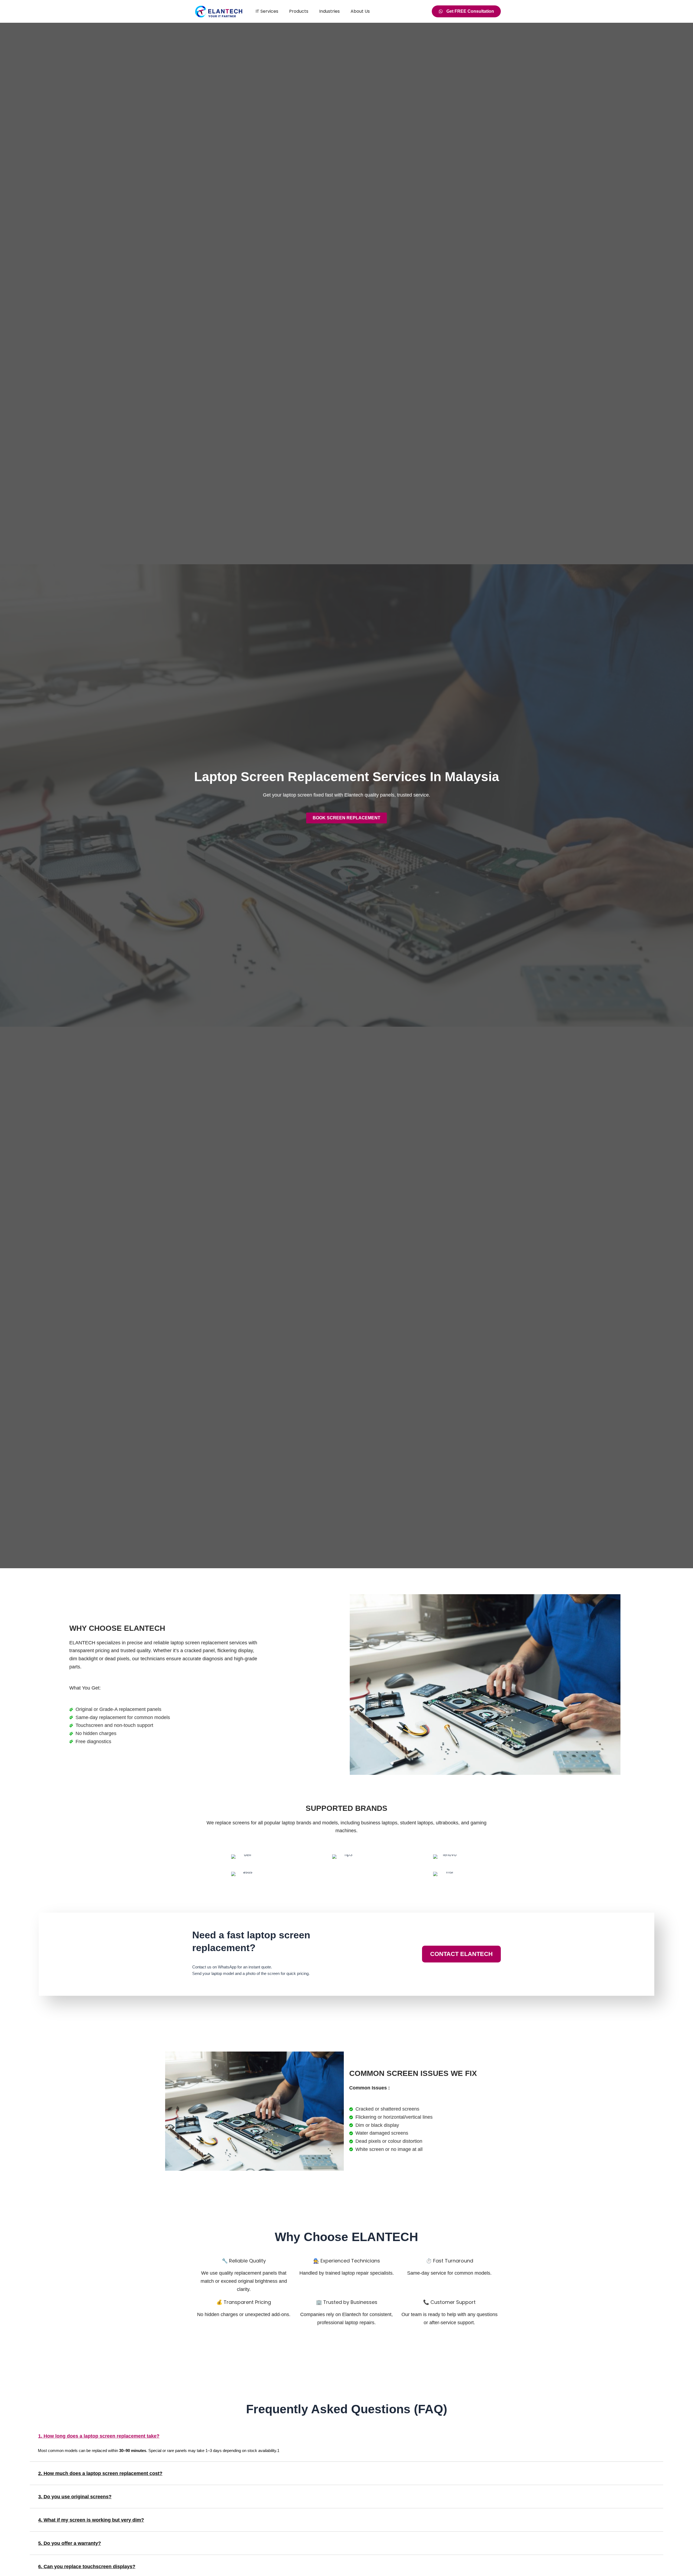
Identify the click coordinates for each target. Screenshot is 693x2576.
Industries (329, 11)
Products (299, 11)
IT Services (267, 11)
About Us (360, 11)
